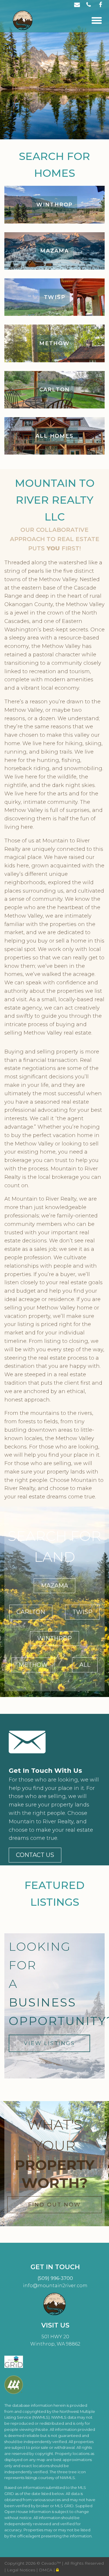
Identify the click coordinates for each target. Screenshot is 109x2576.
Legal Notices (22, 2570)
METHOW (33, 1665)
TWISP (82, 1612)
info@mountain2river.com (55, 2286)
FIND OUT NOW (54, 2205)
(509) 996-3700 (55, 2278)
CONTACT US (35, 1855)
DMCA (46, 2570)
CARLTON (31, 1612)
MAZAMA (54, 1586)
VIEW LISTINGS (49, 2043)
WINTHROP (54, 1638)
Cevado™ (52, 2563)
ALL (85, 1665)
